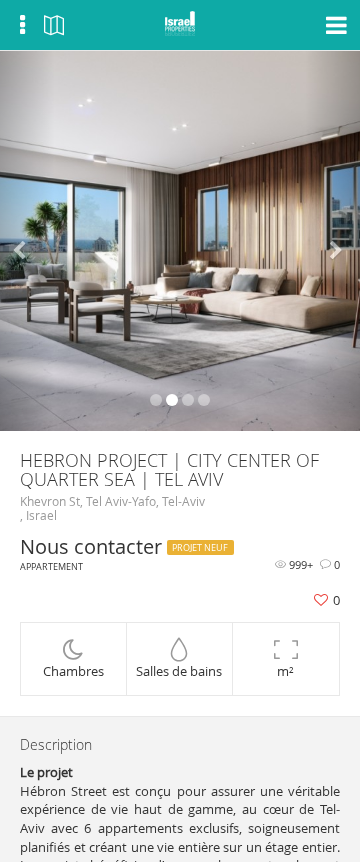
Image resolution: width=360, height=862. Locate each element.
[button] (27, 241)
